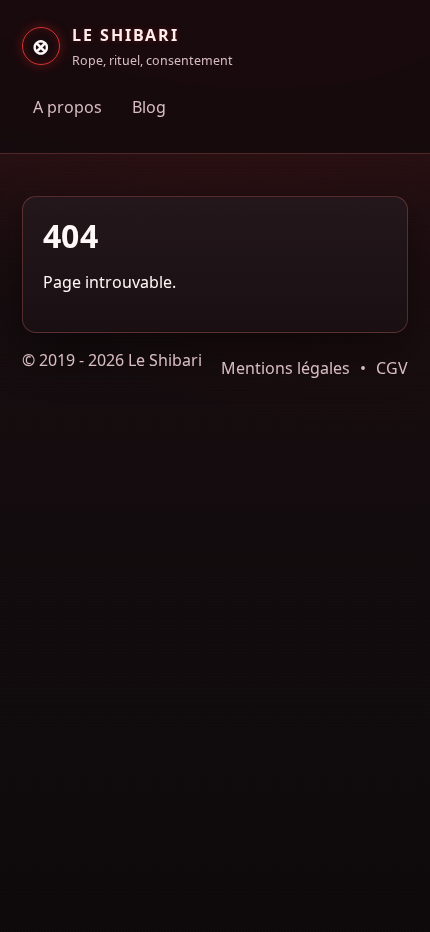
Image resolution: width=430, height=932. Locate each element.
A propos (67, 107)
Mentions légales (285, 368)
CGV (392, 368)
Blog (149, 107)
